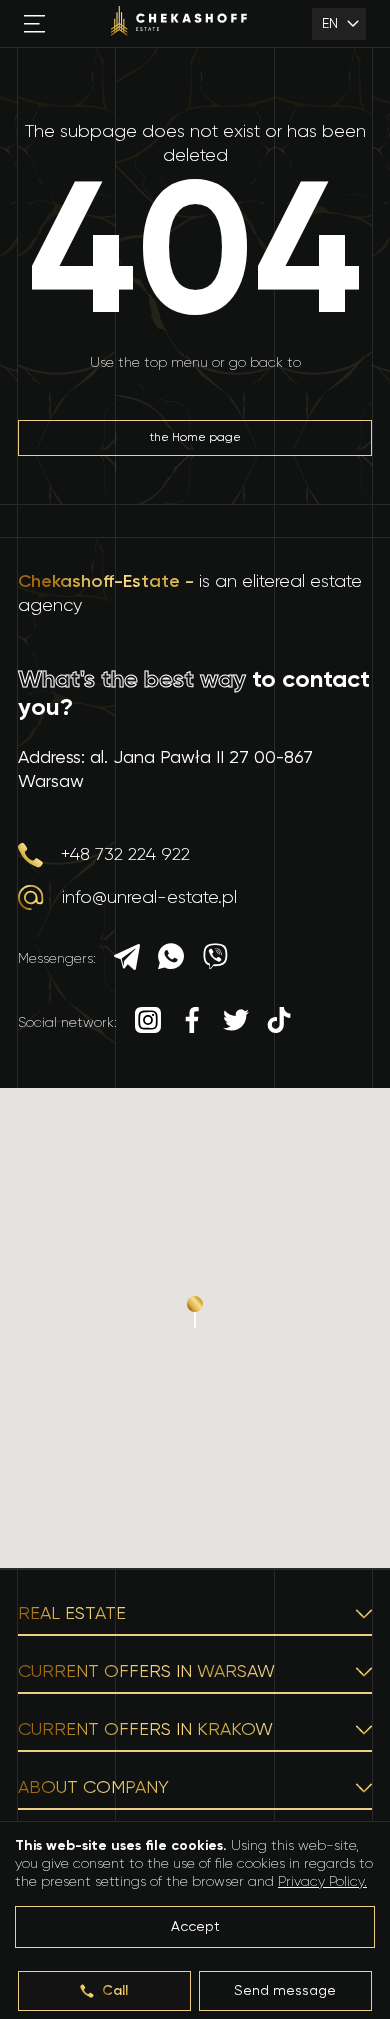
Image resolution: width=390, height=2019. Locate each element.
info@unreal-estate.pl (149, 898)
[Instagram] (148, 1022)
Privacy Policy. (322, 1882)
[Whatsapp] (171, 959)
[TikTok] (279, 1022)
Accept (195, 1927)
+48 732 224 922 (125, 855)
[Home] (179, 23)
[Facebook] (192, 1022)
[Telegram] (127, 959)
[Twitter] (236, 1022)
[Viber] (215, 959)
